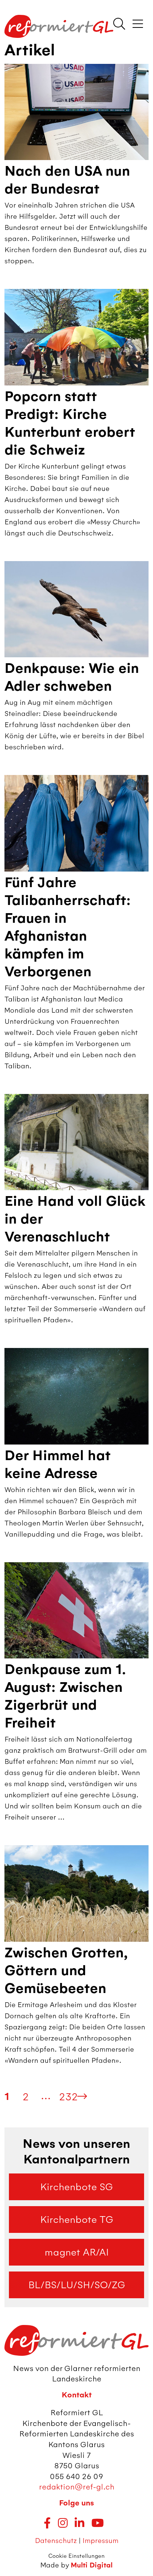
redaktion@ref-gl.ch (77, 2487)
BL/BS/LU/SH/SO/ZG (77, 2285)
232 (68, 2097)
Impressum (100, 2541)
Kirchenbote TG (77, 2220)
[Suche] (119, 25)
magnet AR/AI (77, 2252)
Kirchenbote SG (76, 2187)
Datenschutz (56, 2541)
